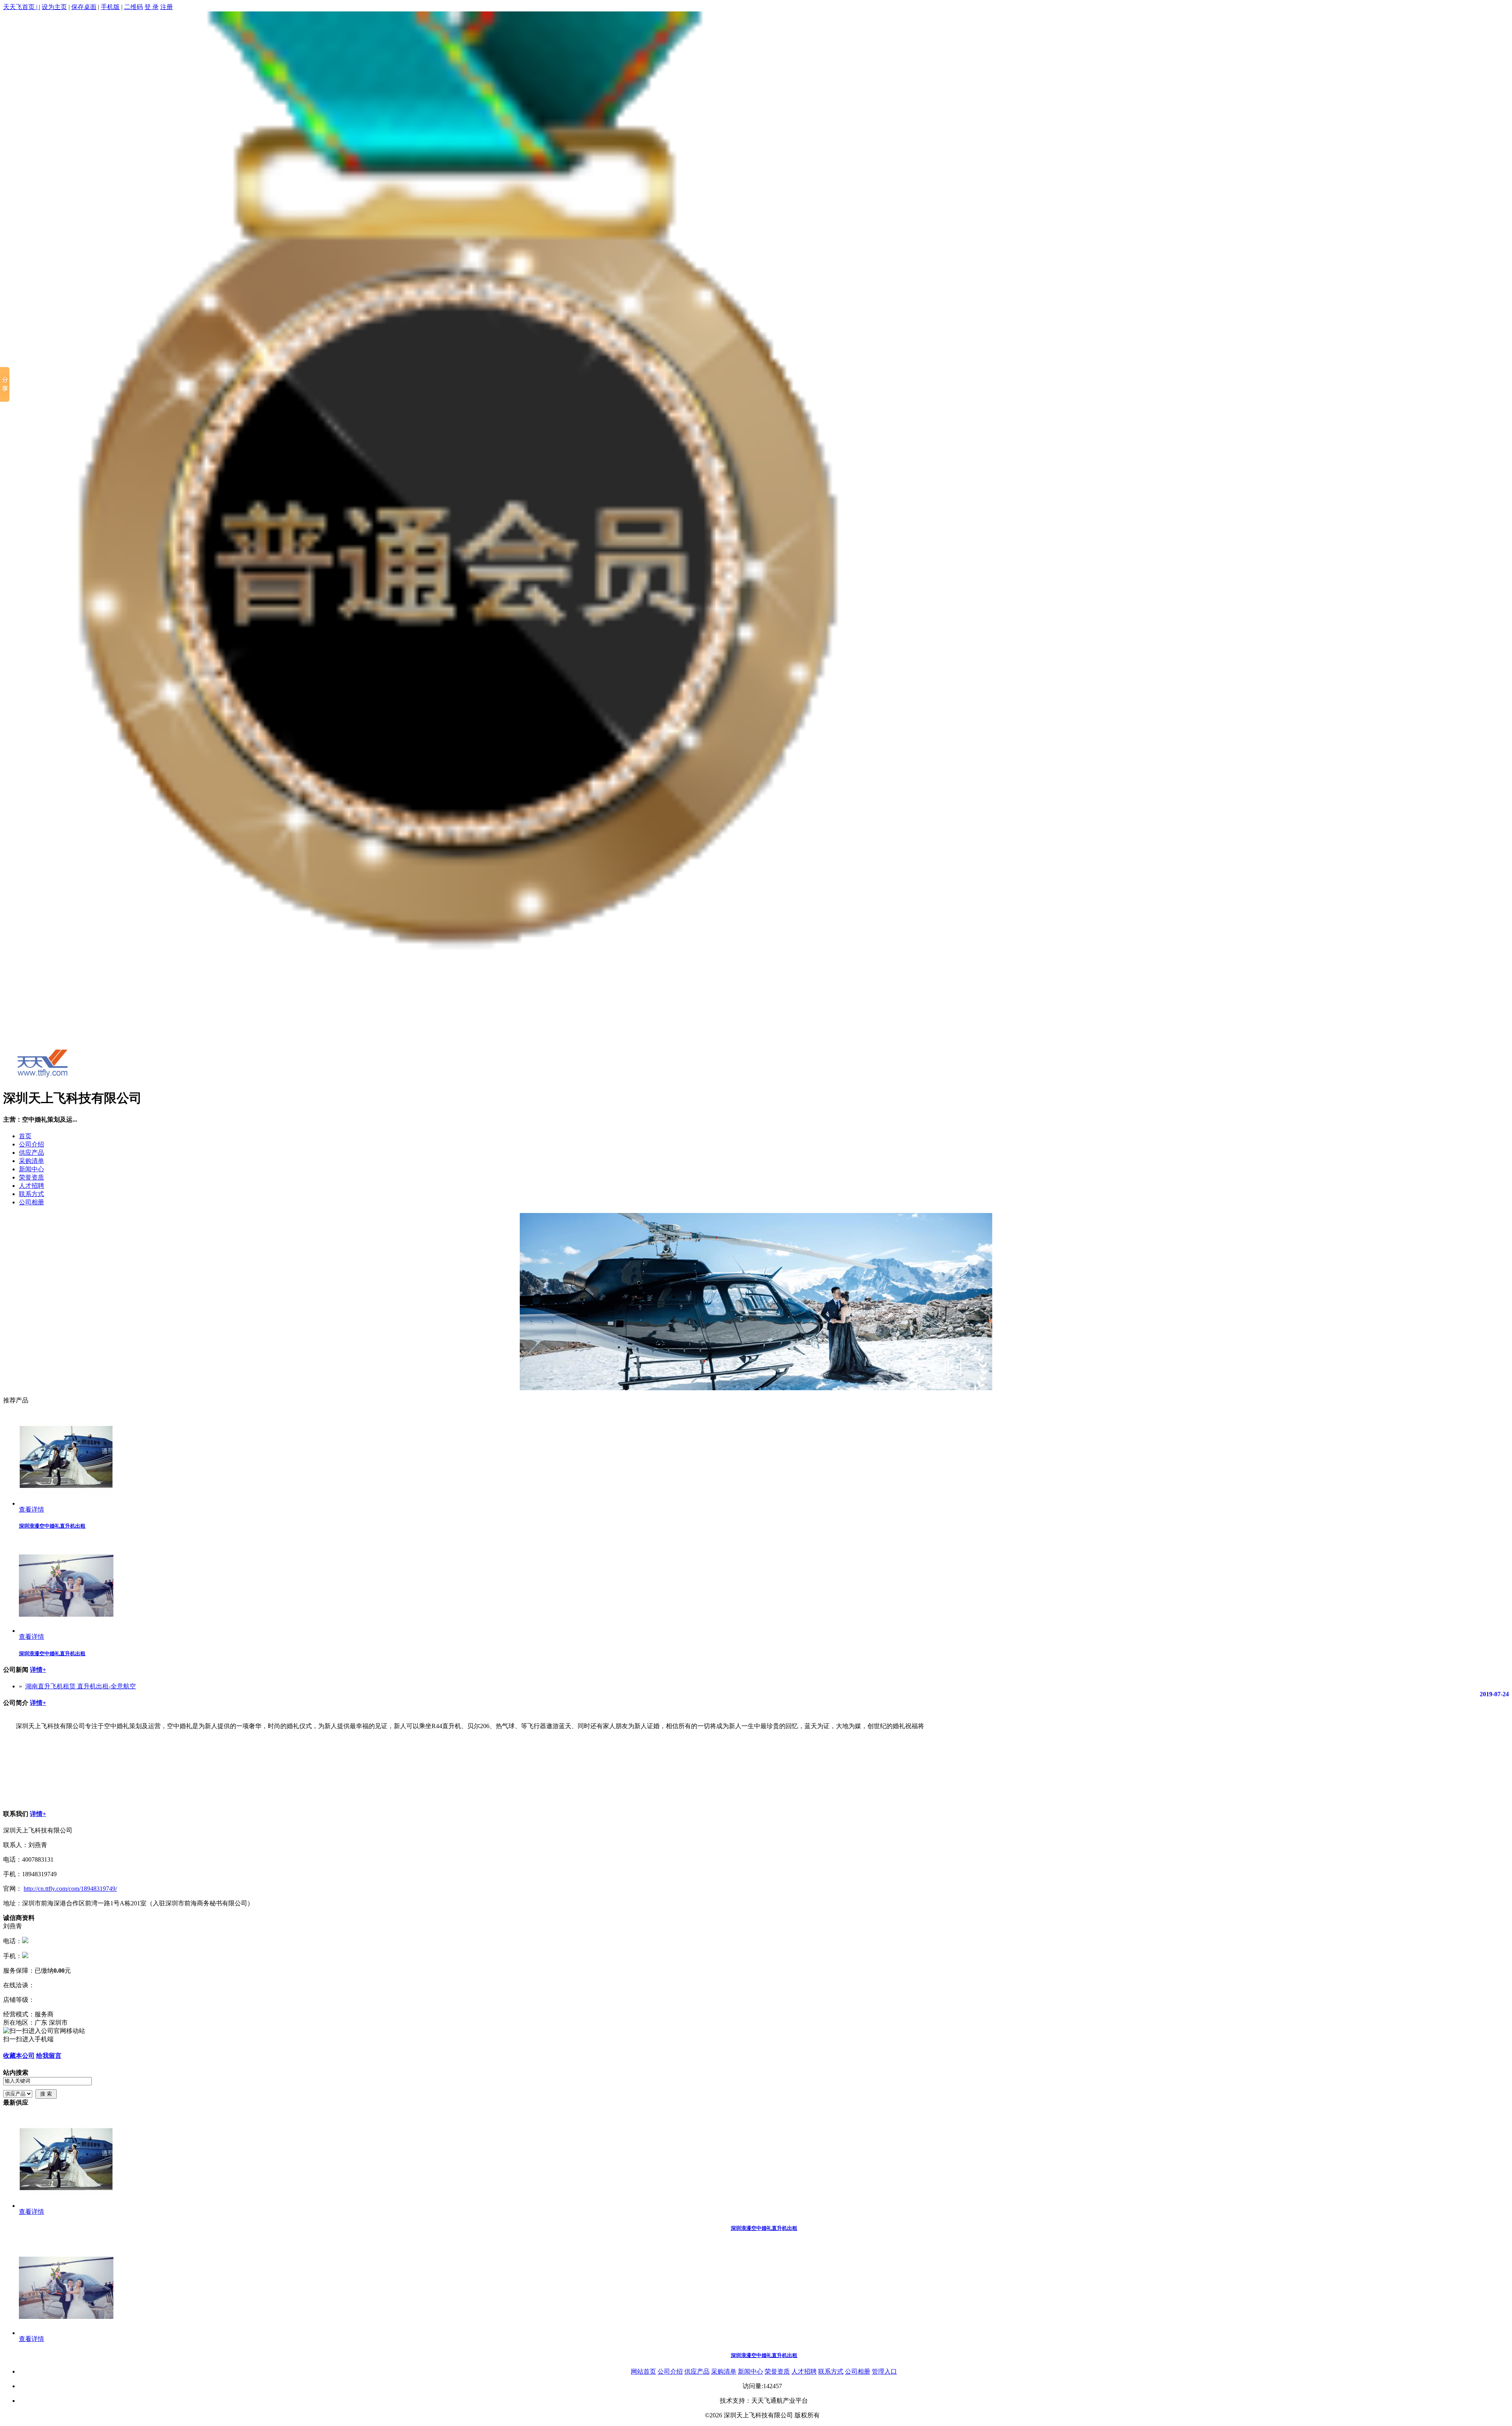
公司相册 (31, 1202)
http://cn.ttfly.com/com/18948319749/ (70, 1889)
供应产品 (31, 1153)
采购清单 (31, 1161)
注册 (167, 7)
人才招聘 (31, 1186)
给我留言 (49, 2056)
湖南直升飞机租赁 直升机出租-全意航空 (81, 1686)
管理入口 (884, 2371)
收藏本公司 (19, 2056)
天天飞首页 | (21, 7)
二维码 (133, 7)
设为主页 (54, 7)
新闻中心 (31, 1169)
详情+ (38, 1670)
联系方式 (31, 1194)
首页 (25, 1136)
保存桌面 (84, 7)
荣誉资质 (31, 1177)
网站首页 (643, 2371)
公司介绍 (31, 1144)
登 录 (152, 7)
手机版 (110, 7)
